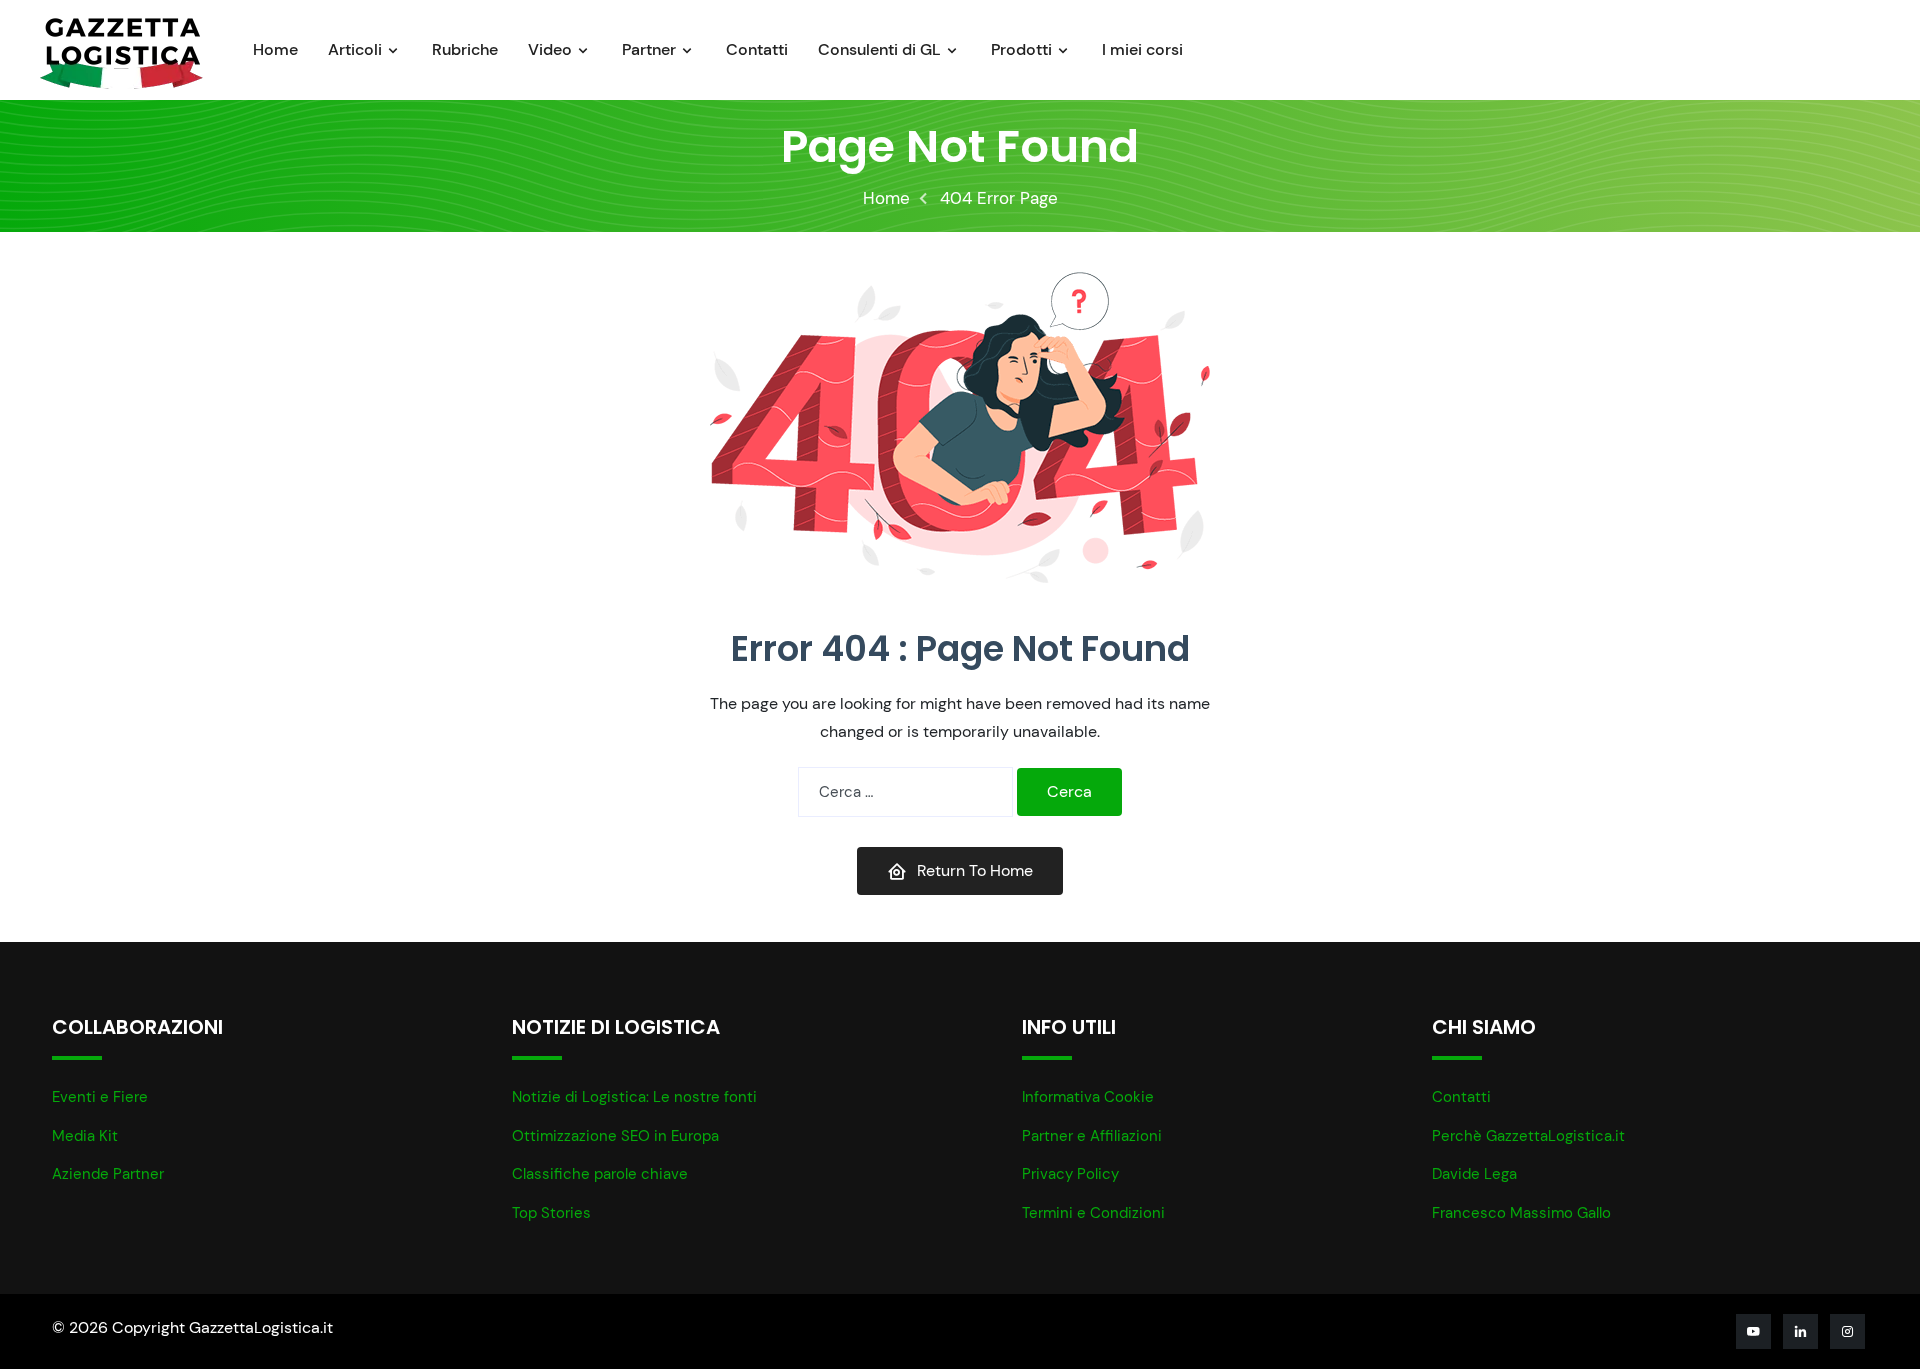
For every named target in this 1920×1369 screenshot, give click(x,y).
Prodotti (1021, 49)
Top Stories (551, 1213)
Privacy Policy (1070, 1174)
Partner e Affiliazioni (1092, 1136)
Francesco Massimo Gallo (1521, 1213)
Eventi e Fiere (100, 1097)
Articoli (355, 49)
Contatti (757, 49)
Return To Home (975, 870)
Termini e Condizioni (1093, 1213)
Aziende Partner (108, 1174)
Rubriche (465, 49)
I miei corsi (1142, 49)
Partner (649, 49)
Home (275, 49)
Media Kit (85, 1136)
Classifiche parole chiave (600, 1174)
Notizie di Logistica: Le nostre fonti (634, 1097)
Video (550, 49)
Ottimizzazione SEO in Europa (615, 1136)
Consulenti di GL (879, 49)
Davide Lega (1474, 1174)
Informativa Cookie (1088, 1097)
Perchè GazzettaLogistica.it (1528, 1136)
